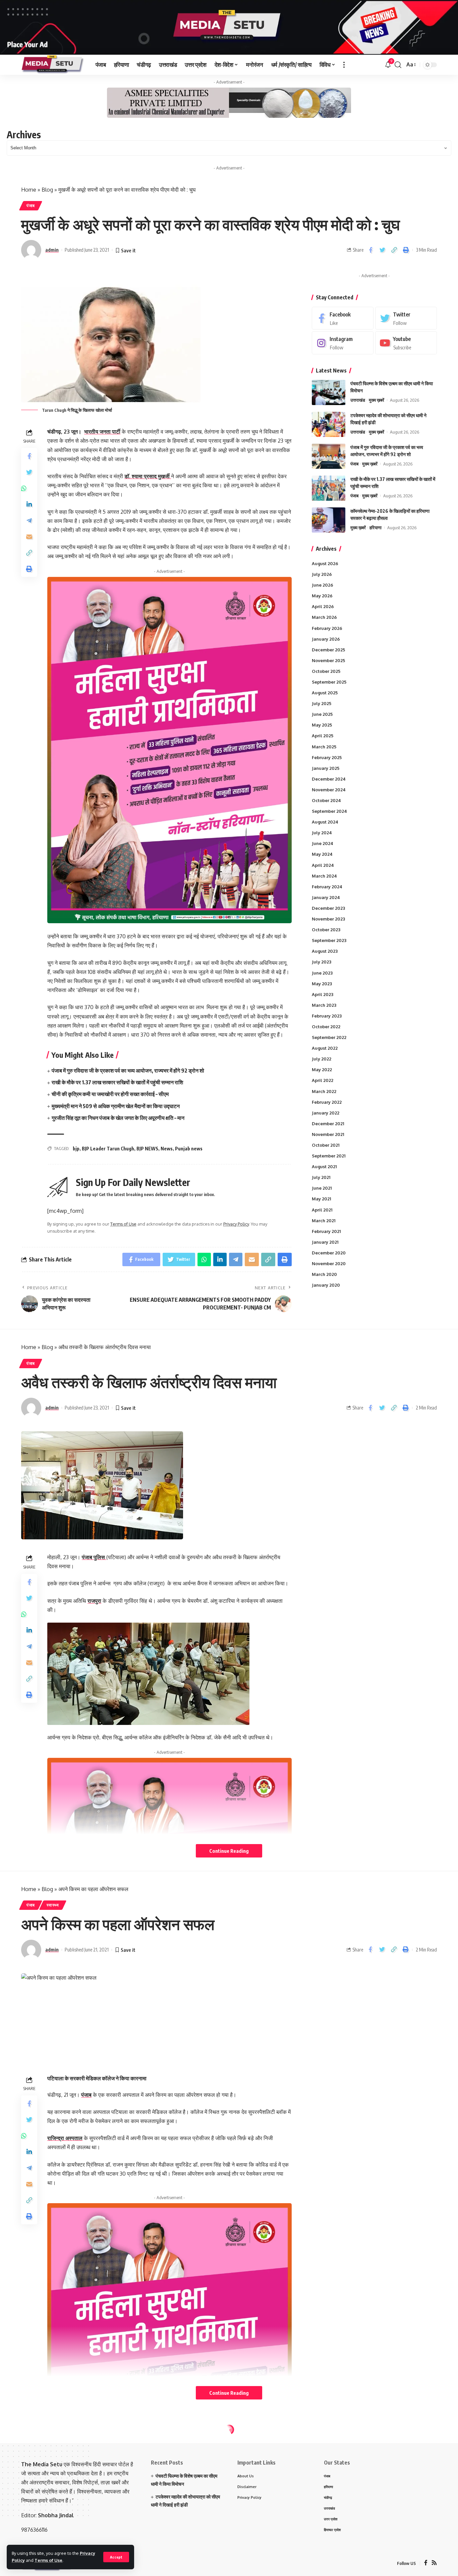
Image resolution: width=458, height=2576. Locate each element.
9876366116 (34, 2530)
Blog (47, 190)
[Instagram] (343, 343)
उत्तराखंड (358, 400)
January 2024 (326, 897)
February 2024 (327, 887)
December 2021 (328, 1124)
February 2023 (327, 1016)
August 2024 (325, 822)
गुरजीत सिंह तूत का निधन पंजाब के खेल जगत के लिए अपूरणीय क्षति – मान (118, 1118)
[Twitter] (406, 318)
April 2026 (323, 607)
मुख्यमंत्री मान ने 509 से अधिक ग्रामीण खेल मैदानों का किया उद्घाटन (116, 1106)
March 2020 (324, 1274)
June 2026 (323, 585)
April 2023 (323, 994)
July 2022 (322, 1059)
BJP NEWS (147, 1149)
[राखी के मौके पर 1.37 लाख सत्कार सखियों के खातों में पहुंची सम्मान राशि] (329, 488)
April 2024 (323, 865)
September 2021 (329, 1156)
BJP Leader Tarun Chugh (108, 1149)
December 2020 (329, 1253)
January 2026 (326, 639)
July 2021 (321, 1178)
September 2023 (329, 941)
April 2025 (323, 736)
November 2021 (328, 1134)
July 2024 (322, 833)
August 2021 (324, 1167)
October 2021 (326, 1145)
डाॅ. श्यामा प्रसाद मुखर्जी (148, 476)
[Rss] (434, 2563)
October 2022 (326, 1027)
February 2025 (327, 757)
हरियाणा (376, 528)
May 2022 (322, 1070)
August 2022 (325, 1048)
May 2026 (322, 596)
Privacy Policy (236, 1224)
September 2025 (329, 682)
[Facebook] (343, 318)
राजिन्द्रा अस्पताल (65, 2138)
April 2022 (323, 1081)
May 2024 (322, 854)
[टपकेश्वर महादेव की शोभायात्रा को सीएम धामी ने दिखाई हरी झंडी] (329, 424)
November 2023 (328, 919)
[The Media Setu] (53, 65)
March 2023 (324, 1005)
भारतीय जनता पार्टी (102, 432)
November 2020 (329, 1264)
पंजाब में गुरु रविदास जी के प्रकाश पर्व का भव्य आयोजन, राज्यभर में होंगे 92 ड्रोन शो (128, 1071)
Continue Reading (229, 1851)
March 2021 (324, 1221)
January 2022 (326, 1113)
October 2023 (326, 930)
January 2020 (326, 1285)
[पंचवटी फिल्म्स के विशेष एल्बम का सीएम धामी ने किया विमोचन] (329, 392)
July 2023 (322, 962)
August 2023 (325, 951)
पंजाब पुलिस (94, 1557)
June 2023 (322, 973)
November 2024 (329, 790)
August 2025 (325, 693)
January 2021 (325, 1242)
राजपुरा (94, 1601)
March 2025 (324, 747)
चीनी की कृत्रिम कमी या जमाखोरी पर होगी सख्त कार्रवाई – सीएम (110, 1094)
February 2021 (326, 1231)
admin (52, 250)
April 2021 (322, 1210)
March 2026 (324, 617)
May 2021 (321, 1199)
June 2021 (322, 1188)
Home (29, 190)
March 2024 (324, 876)
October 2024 (326, 800)
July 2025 (322, 703)
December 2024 (329, 779)
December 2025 (328, 650)
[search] (398, 65)
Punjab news (189, 1149)
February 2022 (327, 1102)
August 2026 (325, 563)
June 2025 (322, 714)
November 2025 (328, 660)
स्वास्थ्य (53, 1905)
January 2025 (326, 768)
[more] (344, 65)
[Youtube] (406, 343)
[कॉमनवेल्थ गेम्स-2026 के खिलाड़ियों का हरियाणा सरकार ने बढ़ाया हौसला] (329, 520)
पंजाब (31, 206)
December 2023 (328, 908)
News (167, 1149)
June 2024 (323, 844)
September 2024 (329, 811)
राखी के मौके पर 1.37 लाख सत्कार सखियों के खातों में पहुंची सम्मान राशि (117, 1082)
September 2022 (329, 1037)
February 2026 (327, 628)
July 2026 (322, 574)
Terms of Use (48, 2560)
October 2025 (326, 671)
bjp (76, 1149)
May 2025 (322, 725)
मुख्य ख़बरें (377, 400)
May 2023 (322, 984)
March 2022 (324, 1091)
